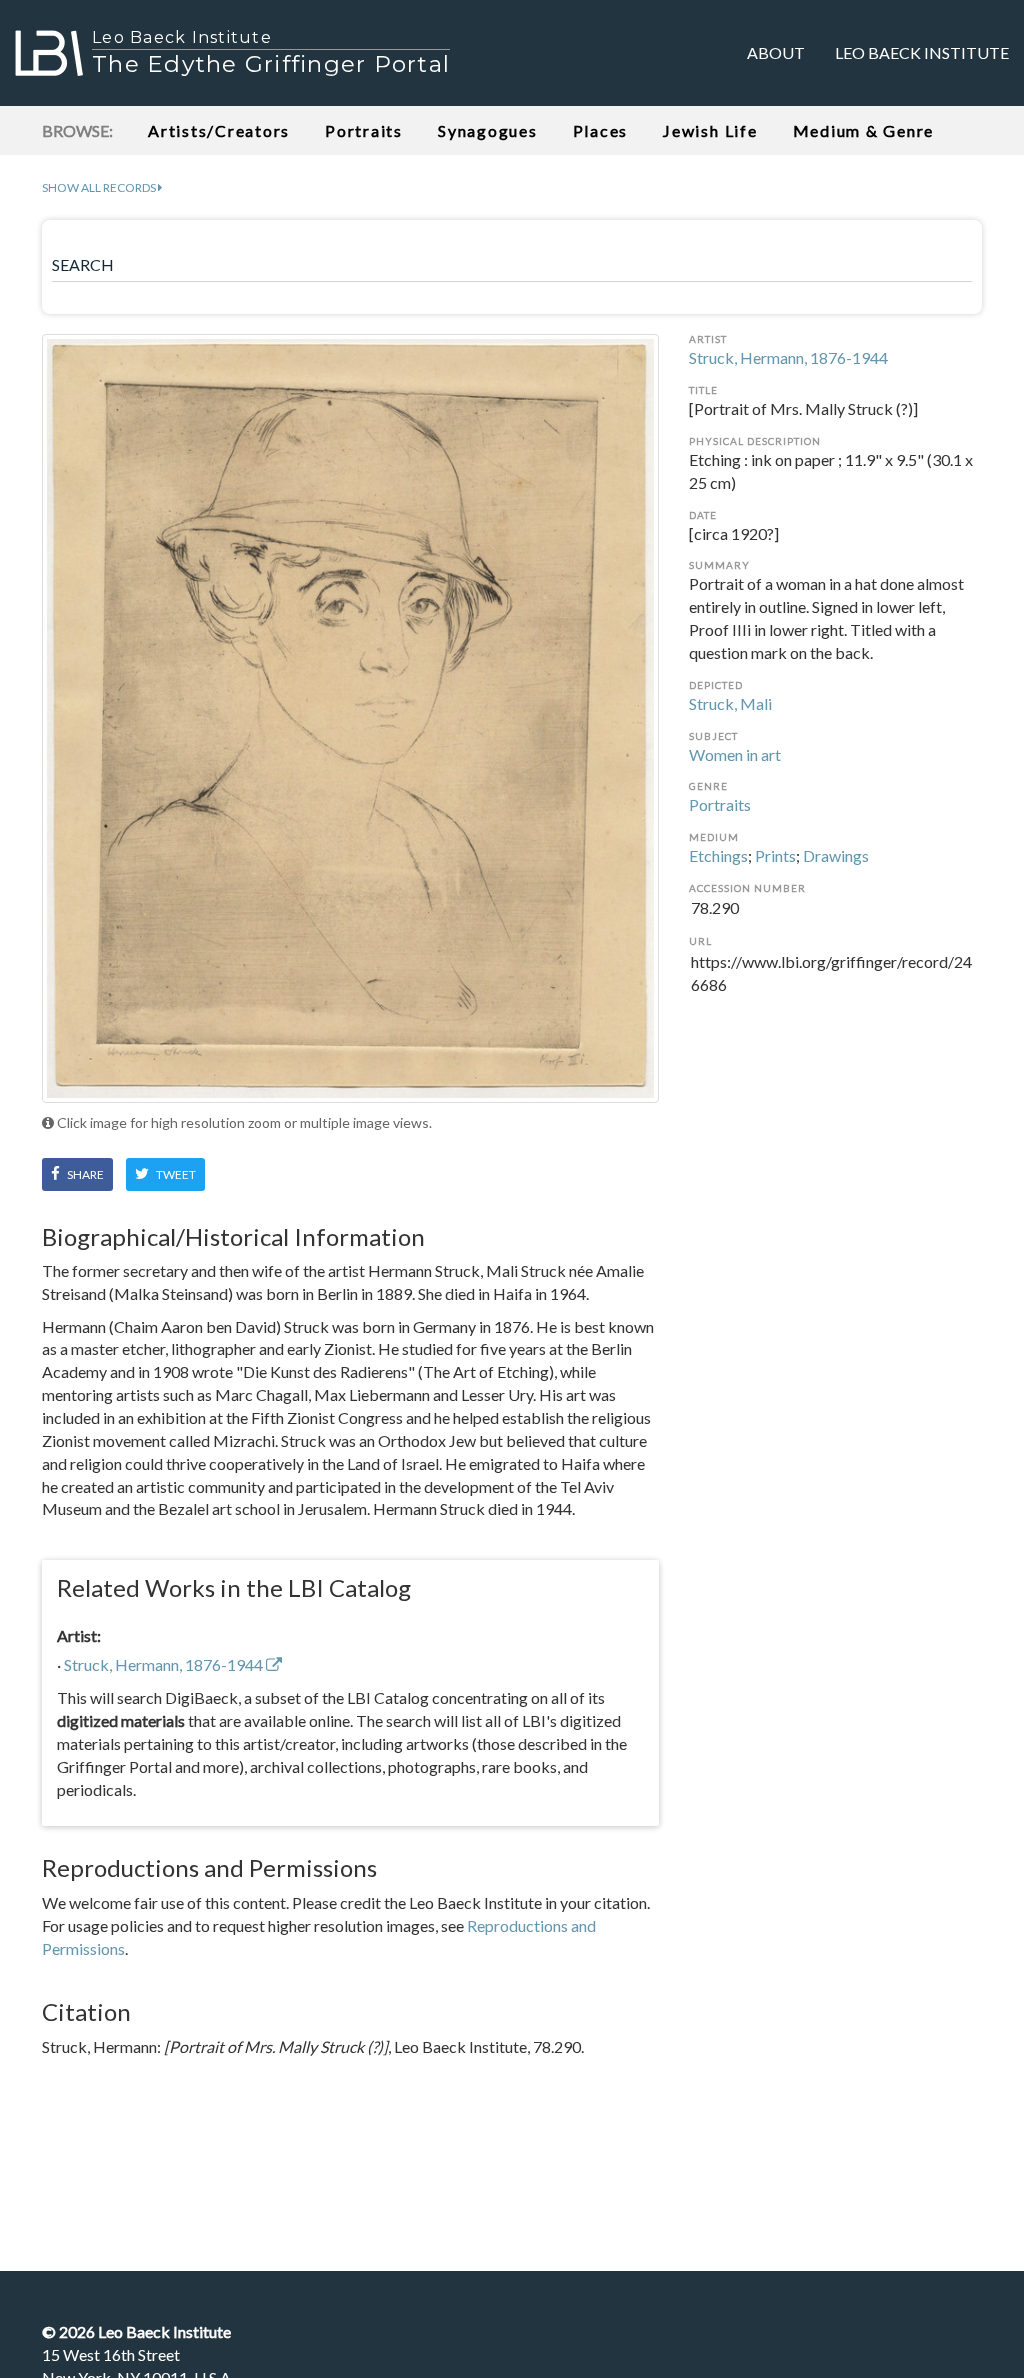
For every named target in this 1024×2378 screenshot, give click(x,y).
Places (601, 130)
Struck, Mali (730, 703)
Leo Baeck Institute (922, 52)
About (776, 52)
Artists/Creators (219, 130)
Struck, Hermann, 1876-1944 (788, 357)
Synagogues (488, 130)
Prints (775, 855)
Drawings (836, 855)
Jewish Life (710, 130)
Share (84, 1174)
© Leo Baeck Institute (136, 2331)
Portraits (364, 130)
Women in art (735, 754)
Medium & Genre (864, 130)
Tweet (175, 1174)
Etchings (718, 855)
